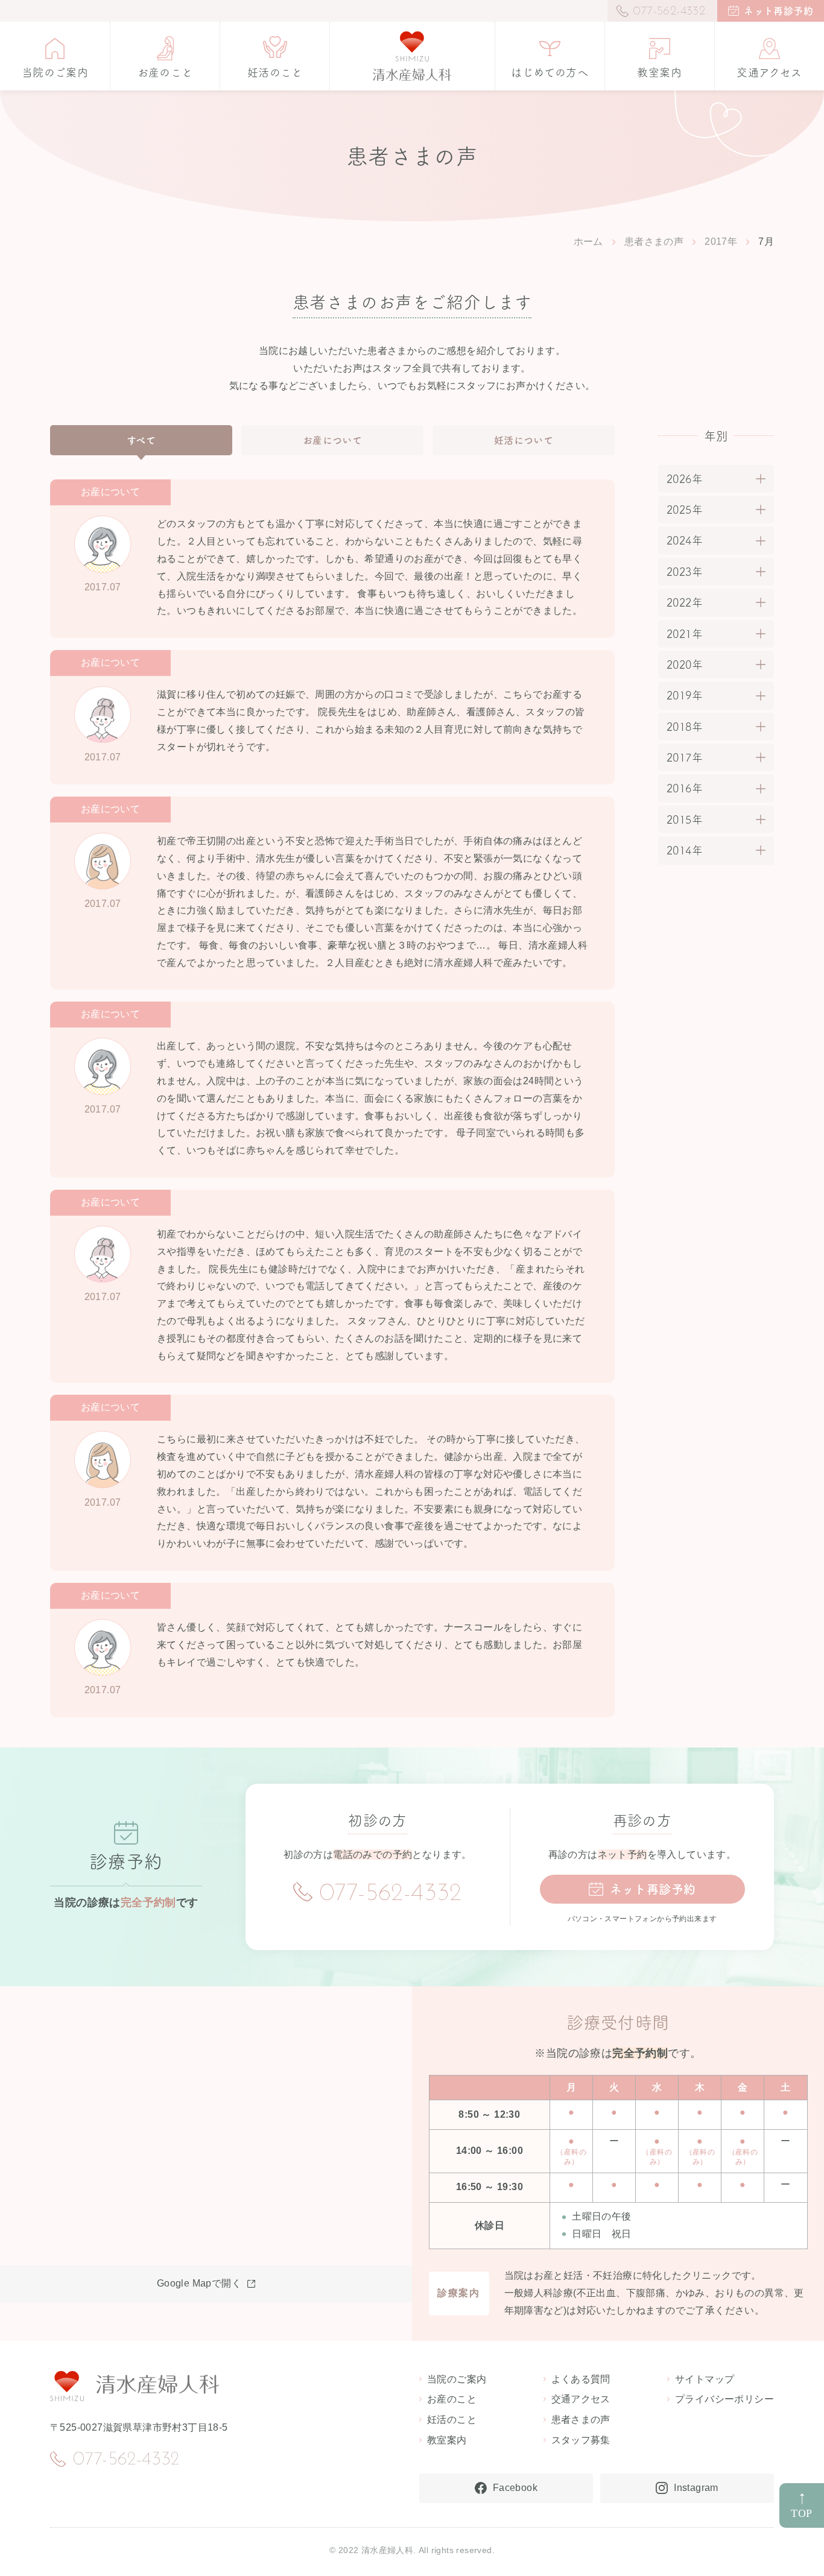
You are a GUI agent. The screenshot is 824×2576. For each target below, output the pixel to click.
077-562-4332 (391, 1894)
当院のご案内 (457, 2379)
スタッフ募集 (581, 2440)
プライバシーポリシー (724, 2399)
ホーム (588, 241)
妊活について (524, 440)
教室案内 (447, 2440)
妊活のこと (452, 2420)
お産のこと (452, 2399)
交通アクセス (581, 2399)
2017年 (721, 241)
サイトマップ (705, 2379)
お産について (332, 440)
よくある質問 (581, 2379)
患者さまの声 (654, 241)
